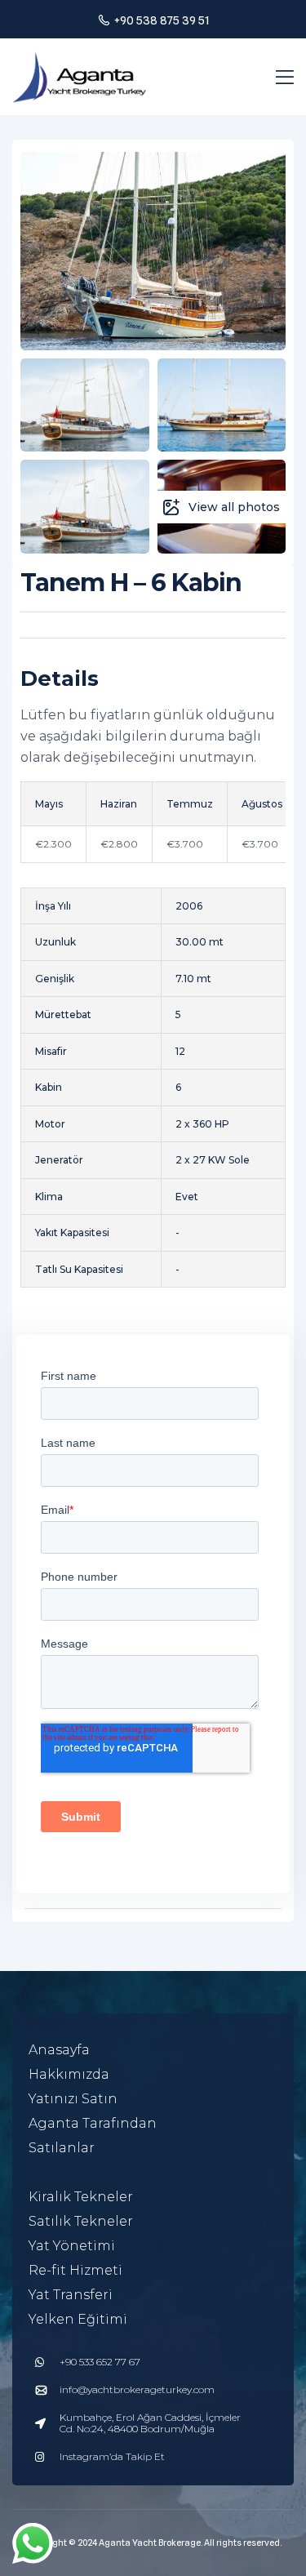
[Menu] (285, 77)
